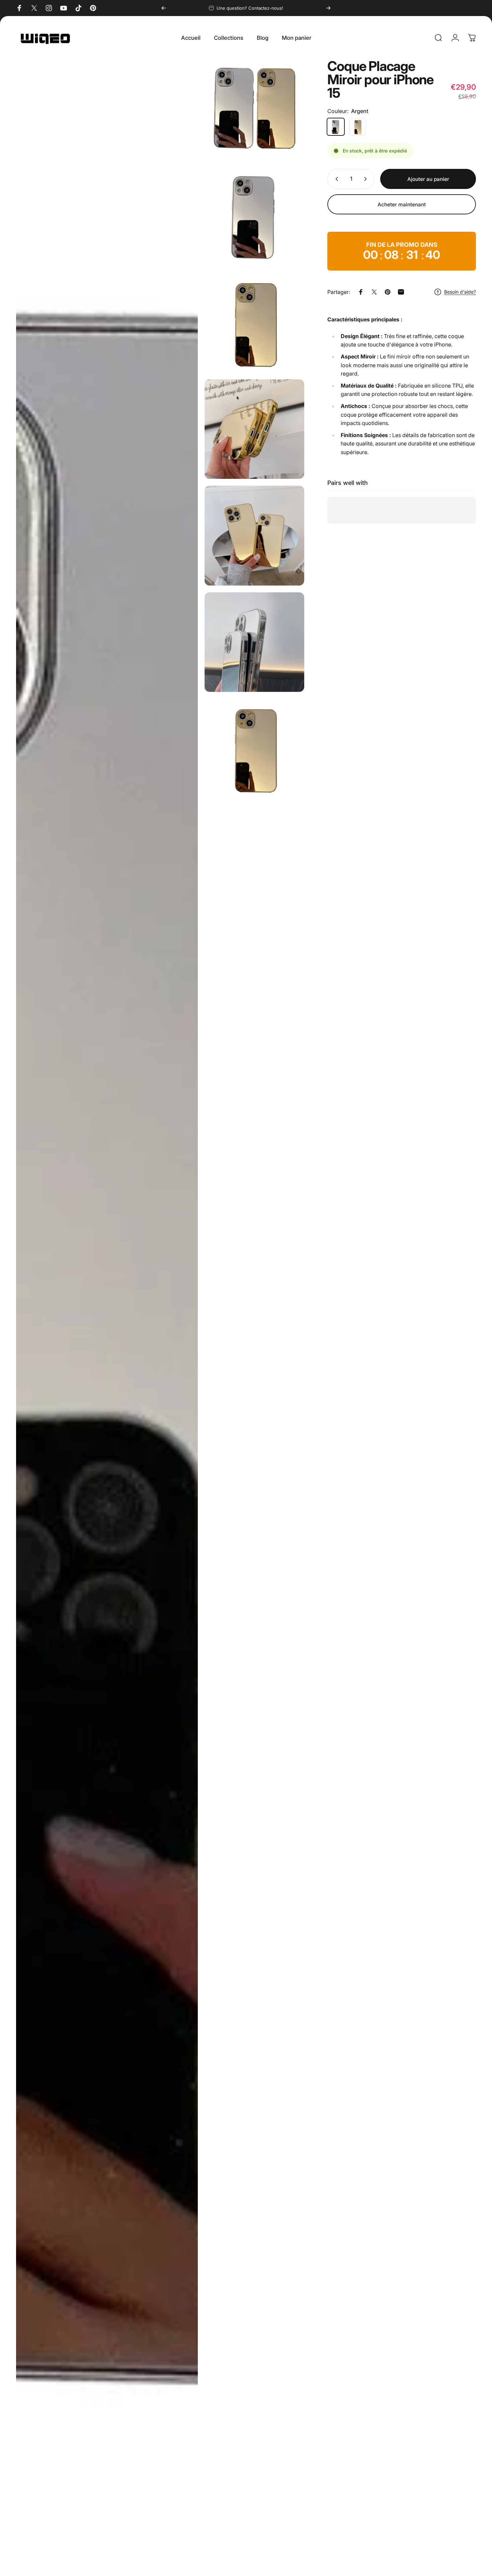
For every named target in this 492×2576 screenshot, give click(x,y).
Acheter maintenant (402, 204)
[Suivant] (328, 8)
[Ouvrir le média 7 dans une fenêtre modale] (254, 748)
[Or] (358, 127)
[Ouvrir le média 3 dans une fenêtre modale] (254, 322)
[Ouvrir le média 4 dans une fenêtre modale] (254, 429)
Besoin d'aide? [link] (460, 292)
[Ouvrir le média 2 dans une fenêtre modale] (254, 216)
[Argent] (336, 127)
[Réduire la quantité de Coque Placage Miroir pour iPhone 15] (335, 179)
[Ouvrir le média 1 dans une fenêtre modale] (254, 109)
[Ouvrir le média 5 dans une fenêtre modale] (254, 535)
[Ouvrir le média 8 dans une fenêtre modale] (107, 1314)
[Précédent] (164, 8)
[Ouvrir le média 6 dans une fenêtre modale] (254, 642)
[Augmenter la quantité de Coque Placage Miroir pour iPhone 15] (367, 179)
